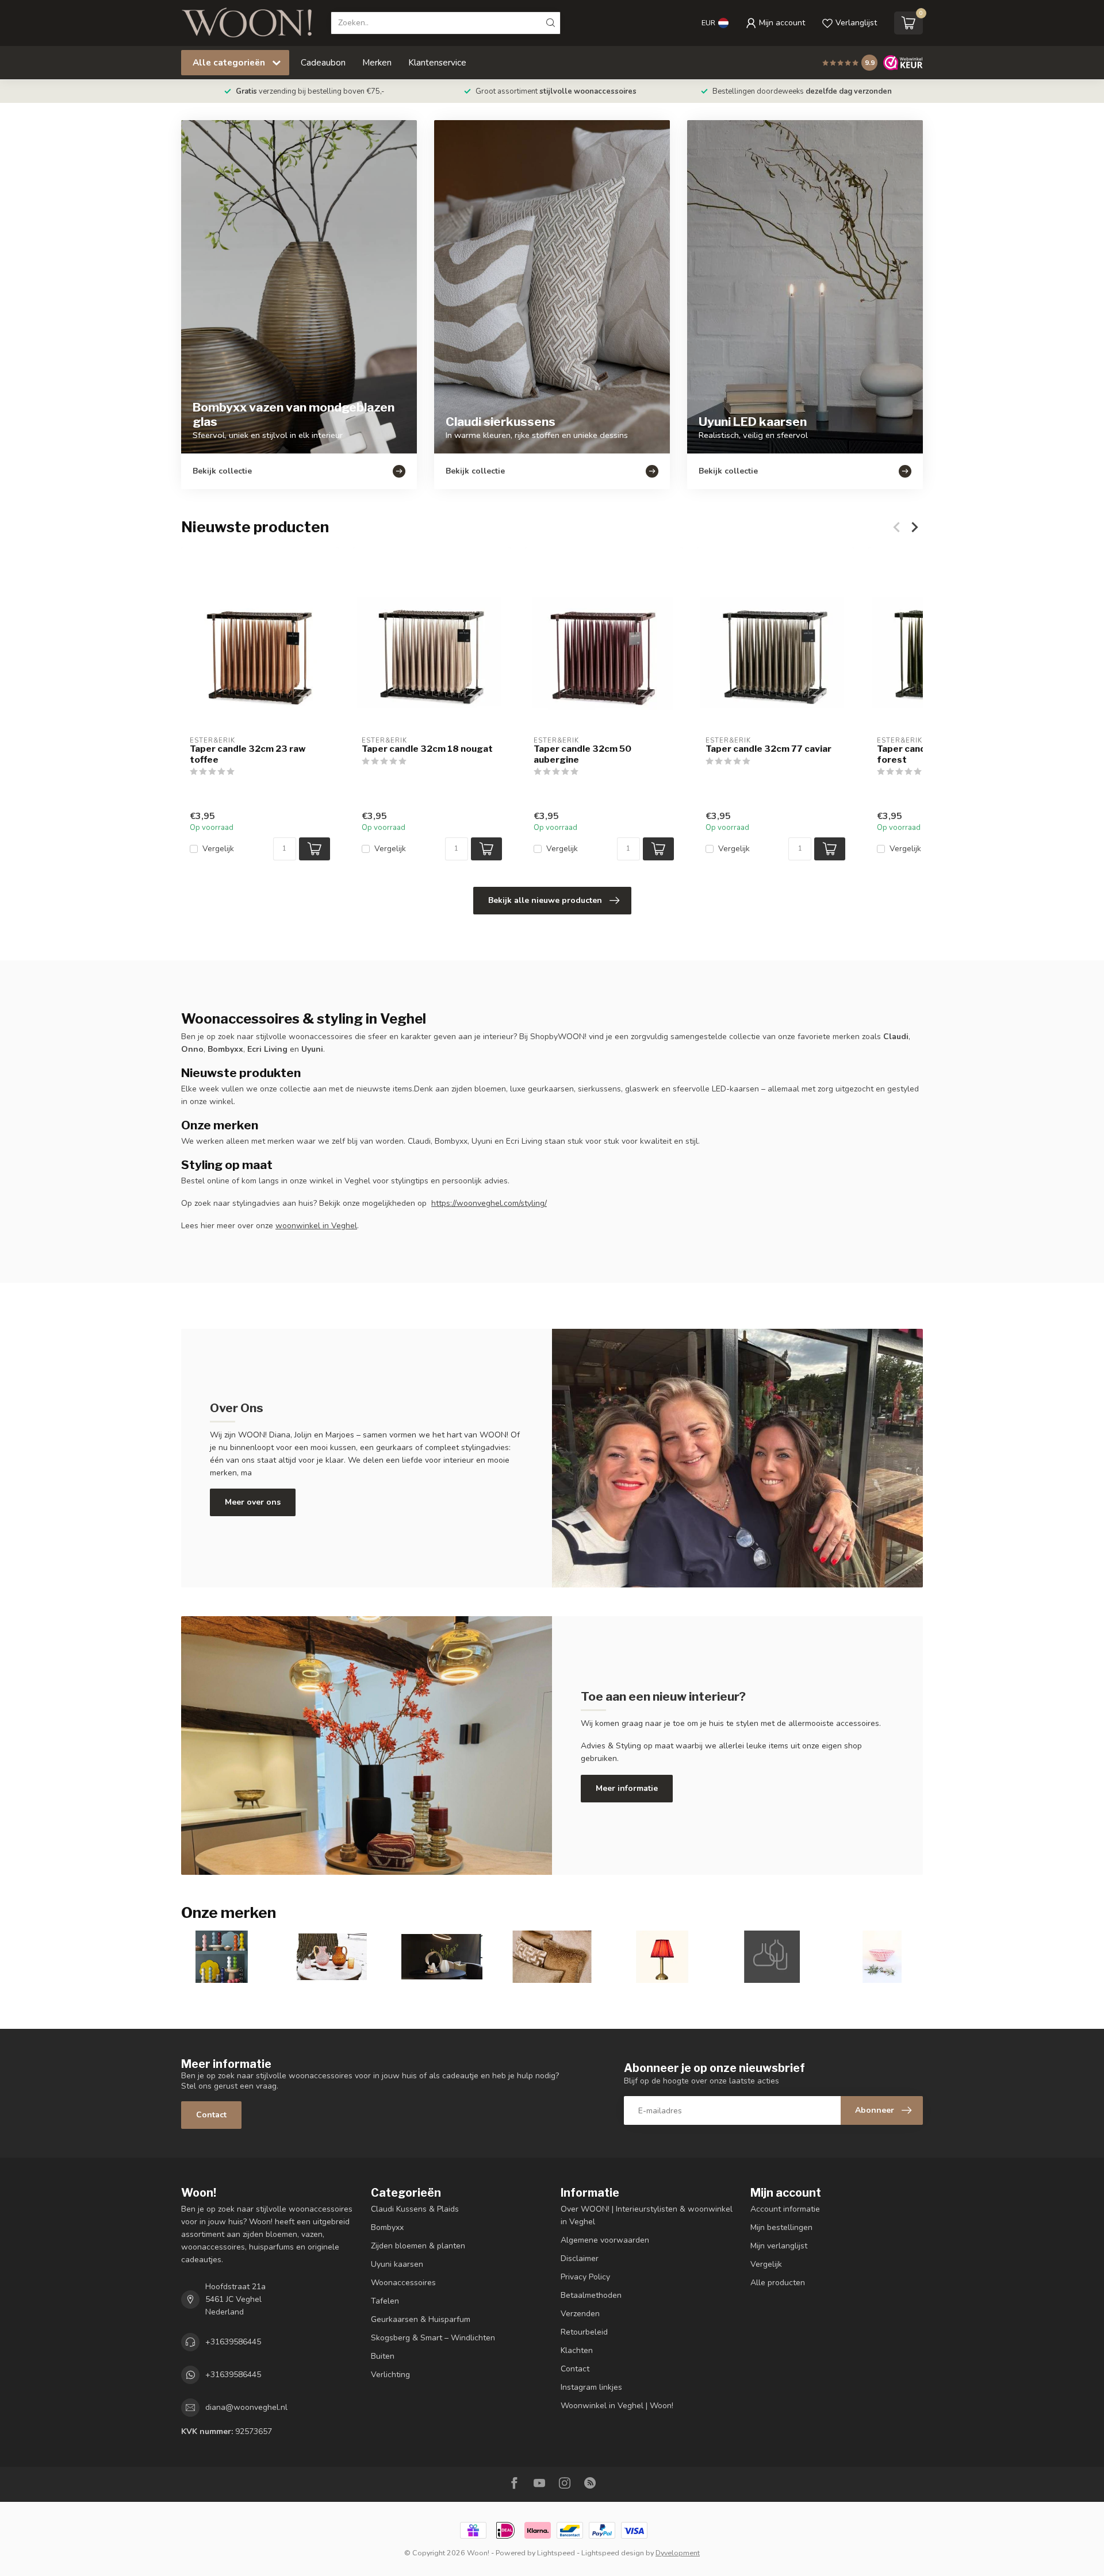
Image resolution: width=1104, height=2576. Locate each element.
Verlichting (390, 2375)
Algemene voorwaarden (605, 2240)
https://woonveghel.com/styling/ (489, 1203)
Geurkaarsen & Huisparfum (421, 2319)
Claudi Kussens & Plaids (415, 2209)
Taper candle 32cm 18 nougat (427, 749)
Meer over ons (253, 1502)
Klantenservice (437, 62)
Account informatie (785, 2209)
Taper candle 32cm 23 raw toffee (248, 754)
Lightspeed (556, 2553)
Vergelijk (218, 849)
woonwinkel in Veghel (316, 1226)
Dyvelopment (678, 2553)
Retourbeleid (584, 2332)
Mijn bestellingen (781, 2227)
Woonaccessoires (403, 2283)
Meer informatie (627, 1788)
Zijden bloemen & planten (418, 2246)
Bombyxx (387, 2227)
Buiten (383, 2356)
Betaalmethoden (591, 2295)
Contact (211, 2115)
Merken (377, 62)
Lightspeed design (613, 2553)
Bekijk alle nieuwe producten (545, 900)
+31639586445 (233, 2342)
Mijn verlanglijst (779, 2246)
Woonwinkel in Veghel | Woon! (617, 2406)
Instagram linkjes (591, 2387)
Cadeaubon (323, 62)
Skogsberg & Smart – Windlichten (433, 2338)
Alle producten (778, 2283)
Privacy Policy (585, 2277)
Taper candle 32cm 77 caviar (768, 749)
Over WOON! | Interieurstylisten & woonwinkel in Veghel (647, 2215)
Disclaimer (580, 2258)
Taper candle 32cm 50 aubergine (582, 754)
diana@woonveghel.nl (246, 2407)
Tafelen (385, 2301)
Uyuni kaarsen (397, 2264)
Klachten (577, 2350)
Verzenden (580, 2314)
